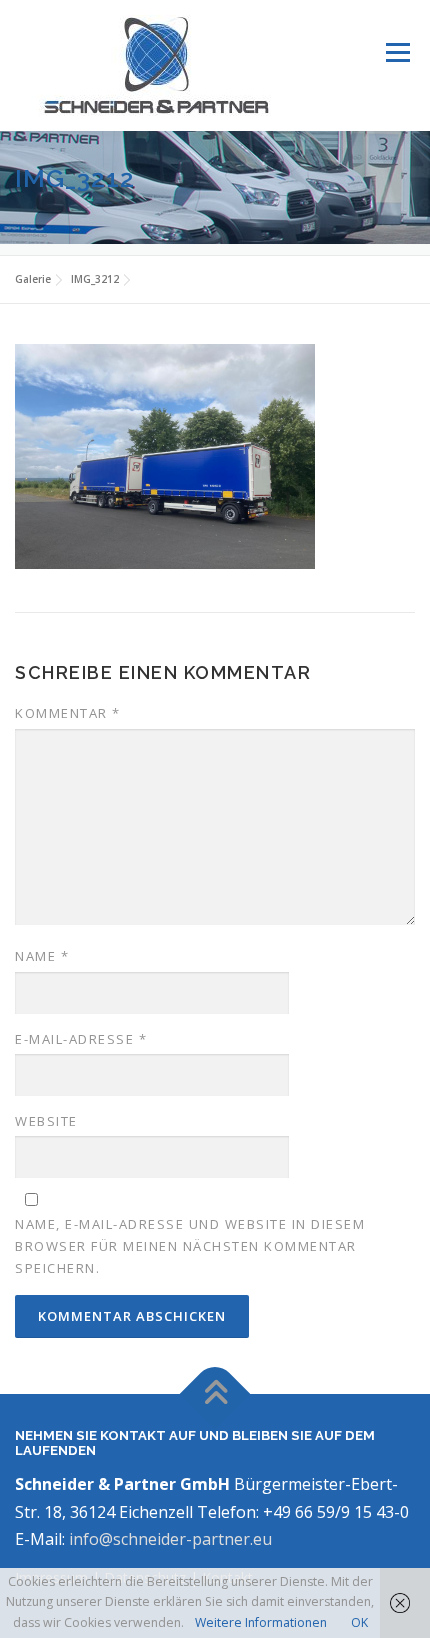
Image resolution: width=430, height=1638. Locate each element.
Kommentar (68, 713)
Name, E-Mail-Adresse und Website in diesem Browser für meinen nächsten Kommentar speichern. (190, 1246)
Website (46, 1121)
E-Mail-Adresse (81, 1039)
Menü (396, 52)
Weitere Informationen (261, 1622)
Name (42, 956)
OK (359, 1622)
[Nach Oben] (215, 1394)
